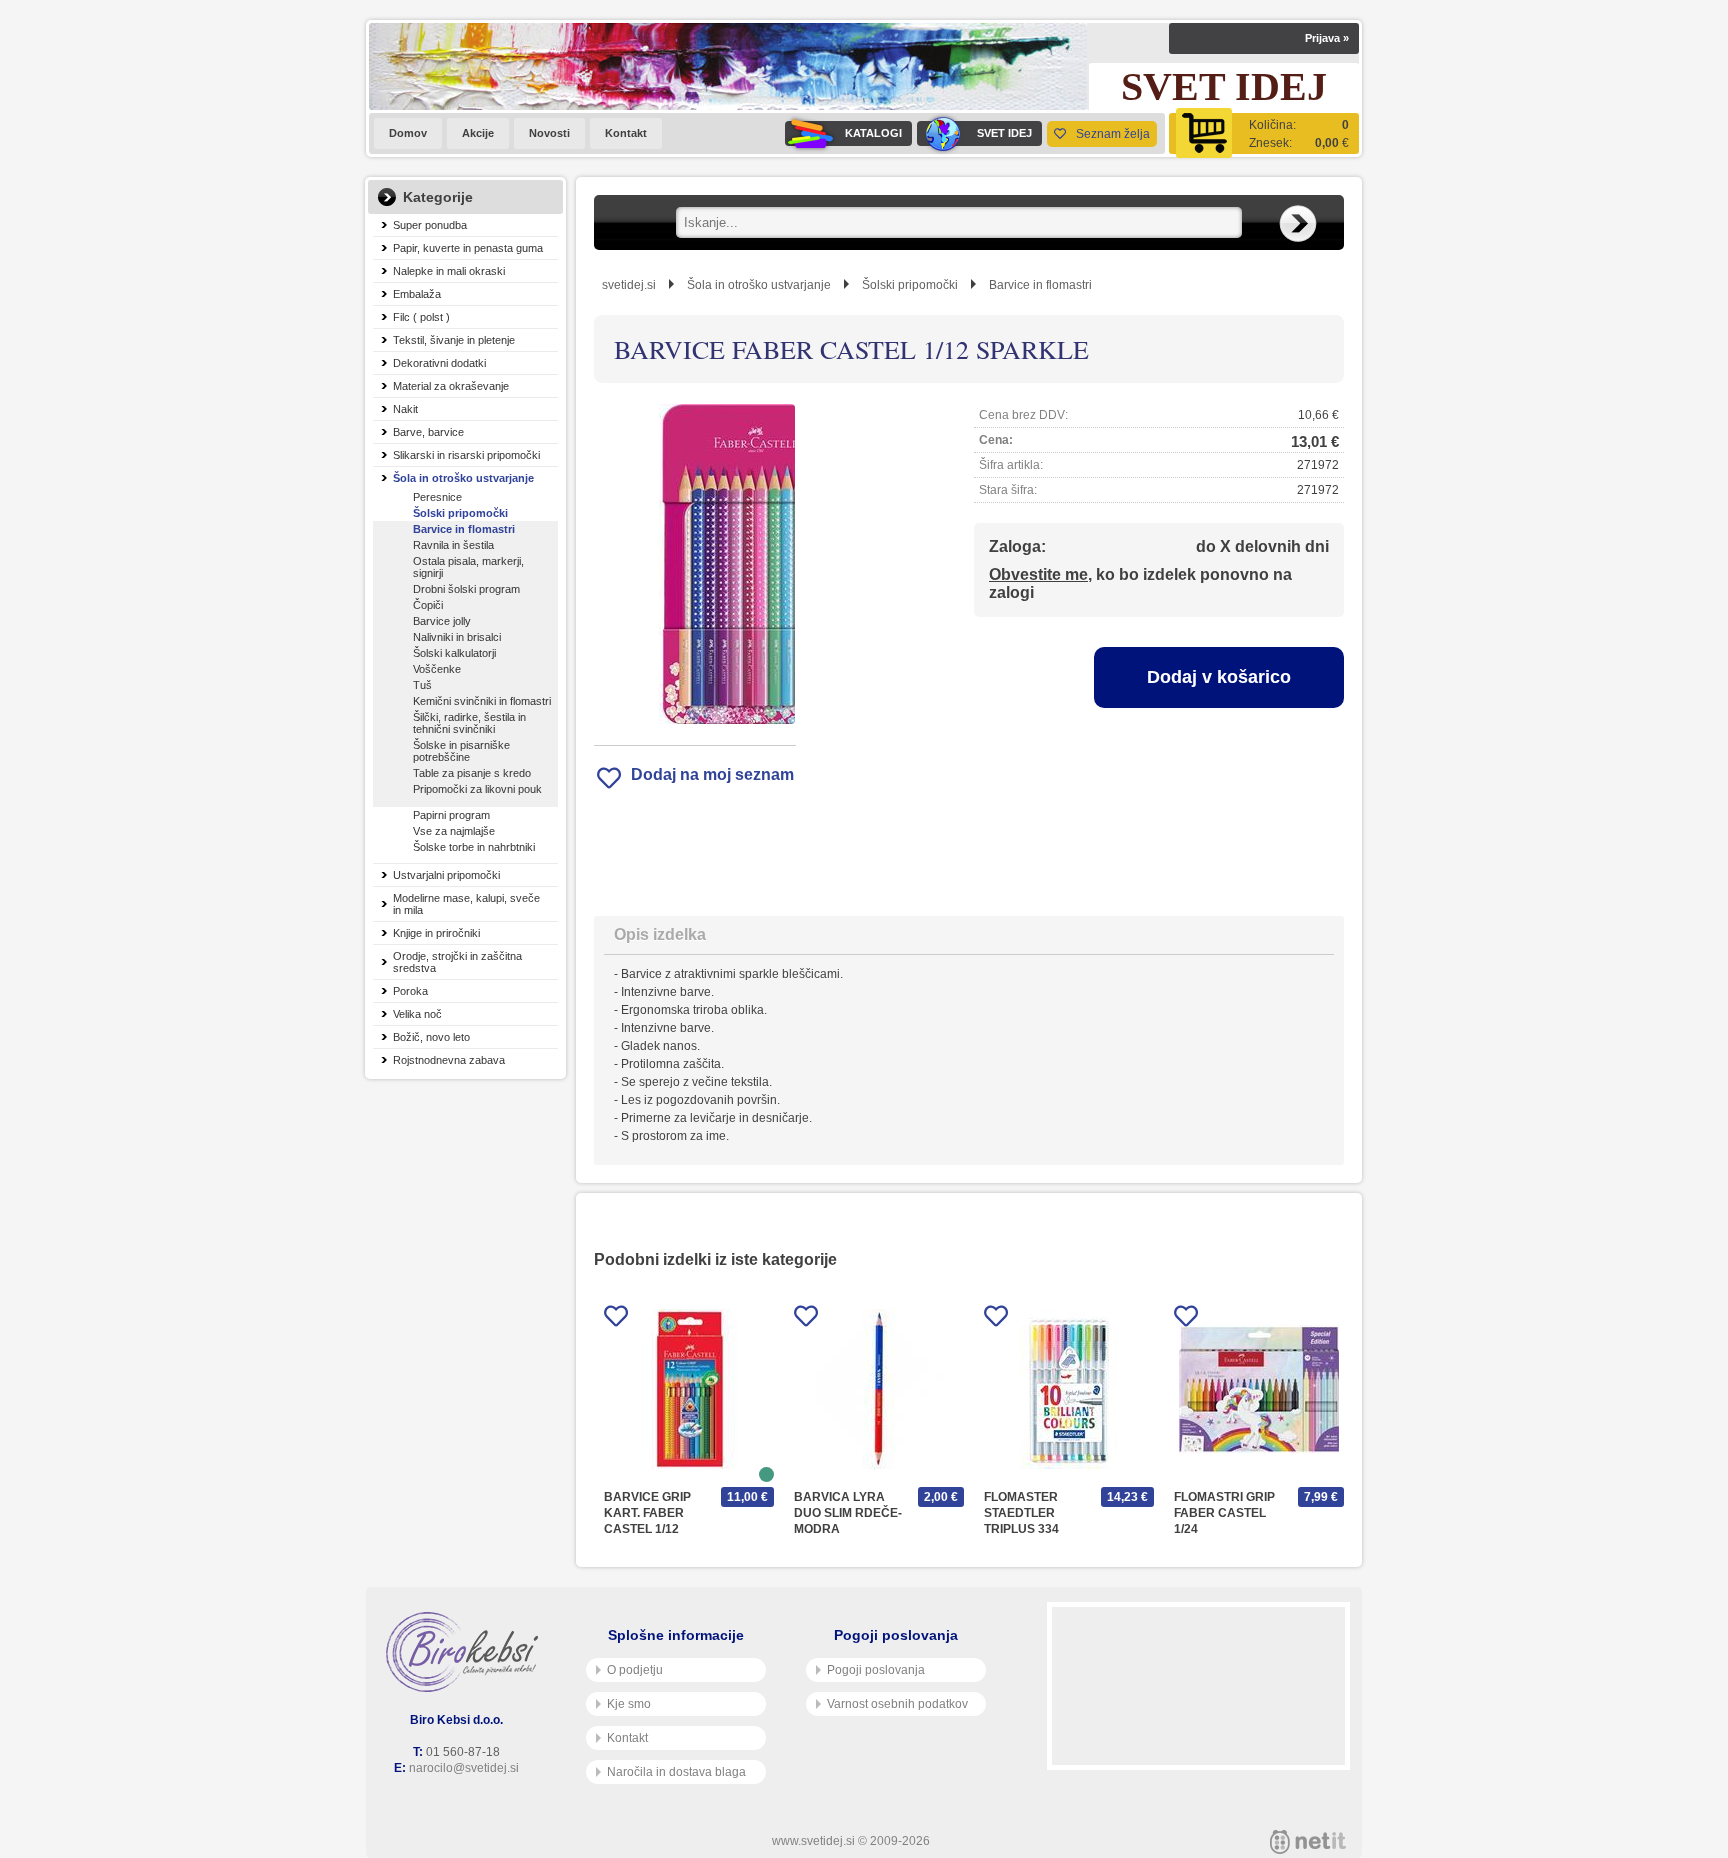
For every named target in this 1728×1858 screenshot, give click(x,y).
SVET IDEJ (1004, 133)
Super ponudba (430, 225)
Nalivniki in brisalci (457, 637)
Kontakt (626, 133)
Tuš (422, 685)
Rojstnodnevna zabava (449, 1060)
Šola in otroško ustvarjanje (463, 478)
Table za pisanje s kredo (472, 773)
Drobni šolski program (466, 589)
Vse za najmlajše (454, 831)
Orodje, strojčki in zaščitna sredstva (457, 962)
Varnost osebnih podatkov (897, 1704)
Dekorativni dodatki (439, 363)
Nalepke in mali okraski (449, 271)
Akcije (478, 133)
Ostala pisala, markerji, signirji (468, 567)
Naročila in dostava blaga (676, 1772)
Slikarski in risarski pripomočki (466, 455)
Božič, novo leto (431, 1037)
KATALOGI (873, 133)
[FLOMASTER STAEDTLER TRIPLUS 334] (1069, 1389)
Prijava (1327, 38)
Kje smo (629, 1704)
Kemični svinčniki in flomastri (482, 701)
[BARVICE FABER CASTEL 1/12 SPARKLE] (695, 564)
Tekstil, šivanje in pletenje (454, 340)
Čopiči (428, 605)
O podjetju (635, 1670)
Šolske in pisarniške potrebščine (461, 751)
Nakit (405, 409)
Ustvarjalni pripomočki (446, 875)
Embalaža (417, 294)
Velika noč (417, 1014)
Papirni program (451, 815)
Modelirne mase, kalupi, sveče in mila (466, 904)
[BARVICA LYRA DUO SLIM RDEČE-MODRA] (879, 1389)
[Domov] (466, 1652)
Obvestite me (1038, 574)
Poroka (410, 991)
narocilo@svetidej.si (464, 1768)
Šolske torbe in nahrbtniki (474, 847)
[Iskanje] (1298, 224)
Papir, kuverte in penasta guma (468, 248)
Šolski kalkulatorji (454, 653)
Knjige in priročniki (436, 933)
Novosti (549, 133)
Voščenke (437, 669)
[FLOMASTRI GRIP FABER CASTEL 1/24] (1259, 1389)
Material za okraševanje (451, 386)
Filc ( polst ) (421, 317)
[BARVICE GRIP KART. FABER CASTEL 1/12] (689, 1389)
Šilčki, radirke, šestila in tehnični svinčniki (469, 723)
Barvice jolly (442, 621)
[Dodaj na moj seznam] (616, 1319)
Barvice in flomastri (464, 529)
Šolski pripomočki (460, 513)
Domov (408, 133)
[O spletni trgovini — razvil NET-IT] (1308, 1842)
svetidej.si (629, 285)
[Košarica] (1264, 133)
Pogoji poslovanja (876, 1670)
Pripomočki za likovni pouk (477, 789)
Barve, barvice (428, 432)
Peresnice (437, 497)
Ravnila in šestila (453, 545)
